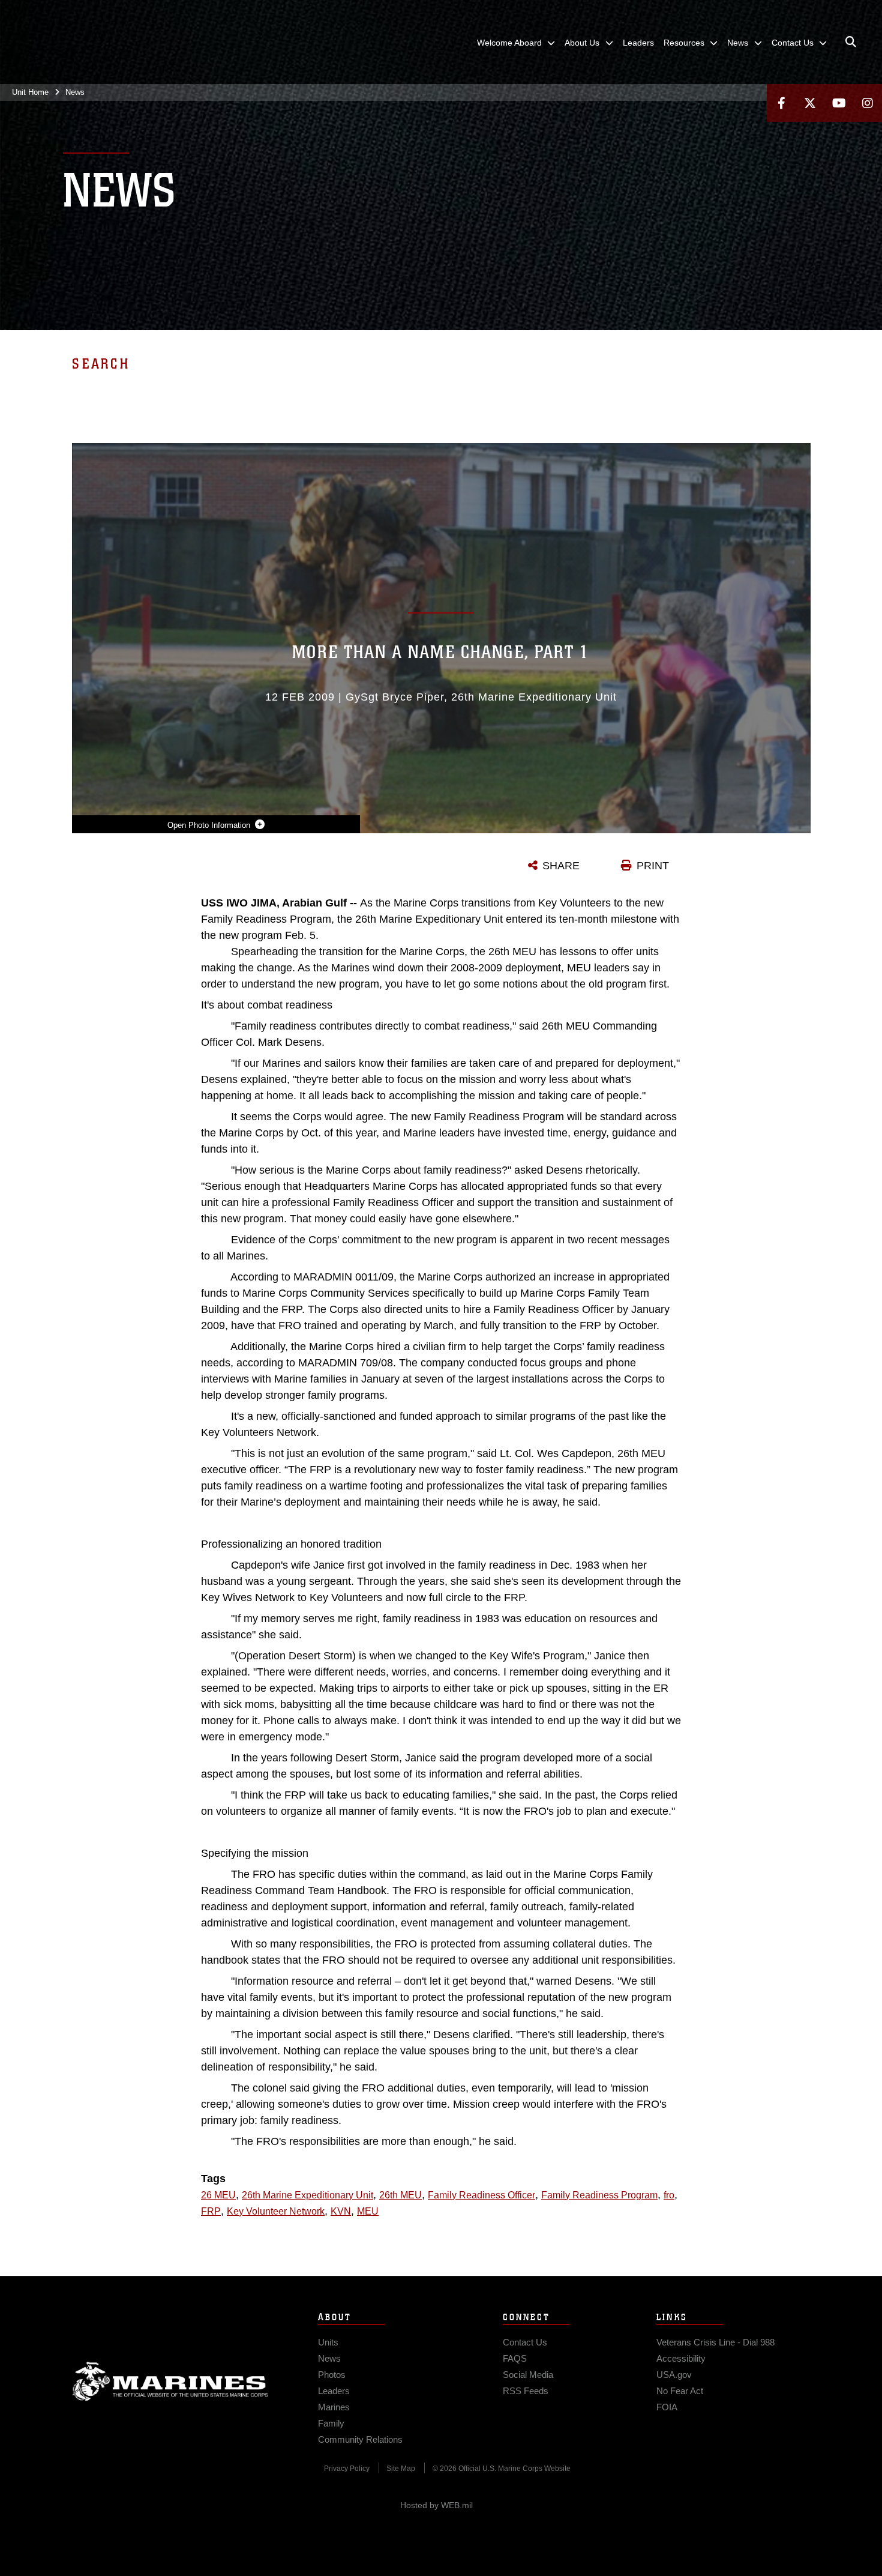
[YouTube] (839, 103)
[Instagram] (868, 103)
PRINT (653, 866)
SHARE (561, 866)
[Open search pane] (851, 42)
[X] (810, 103)
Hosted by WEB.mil (436, 2505)
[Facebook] (781, 103)
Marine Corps (170, 2381)
